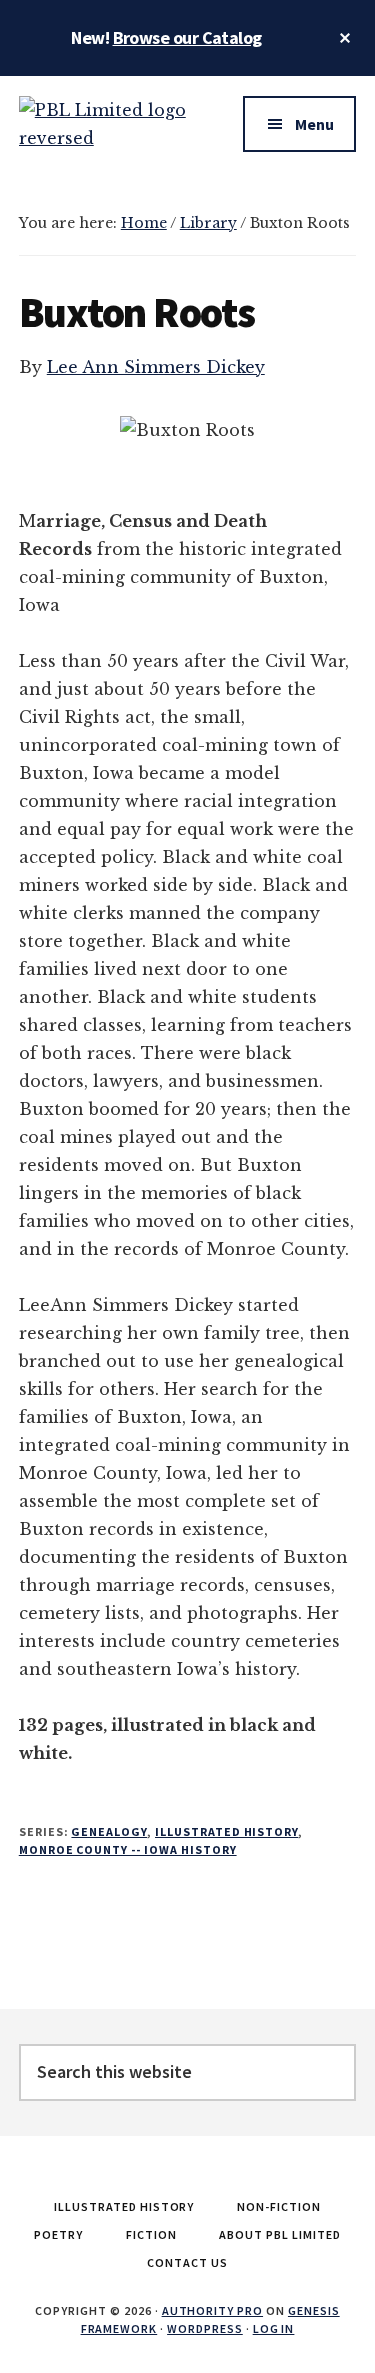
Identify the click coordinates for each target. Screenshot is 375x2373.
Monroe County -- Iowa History (128, 1849)
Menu (314, 124)
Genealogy (109, 1831)
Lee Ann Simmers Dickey (156, 367)
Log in (274, 2328)
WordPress (205, 2328)
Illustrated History (226, 1831)
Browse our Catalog (187, 37)
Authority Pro (212, 2310)
